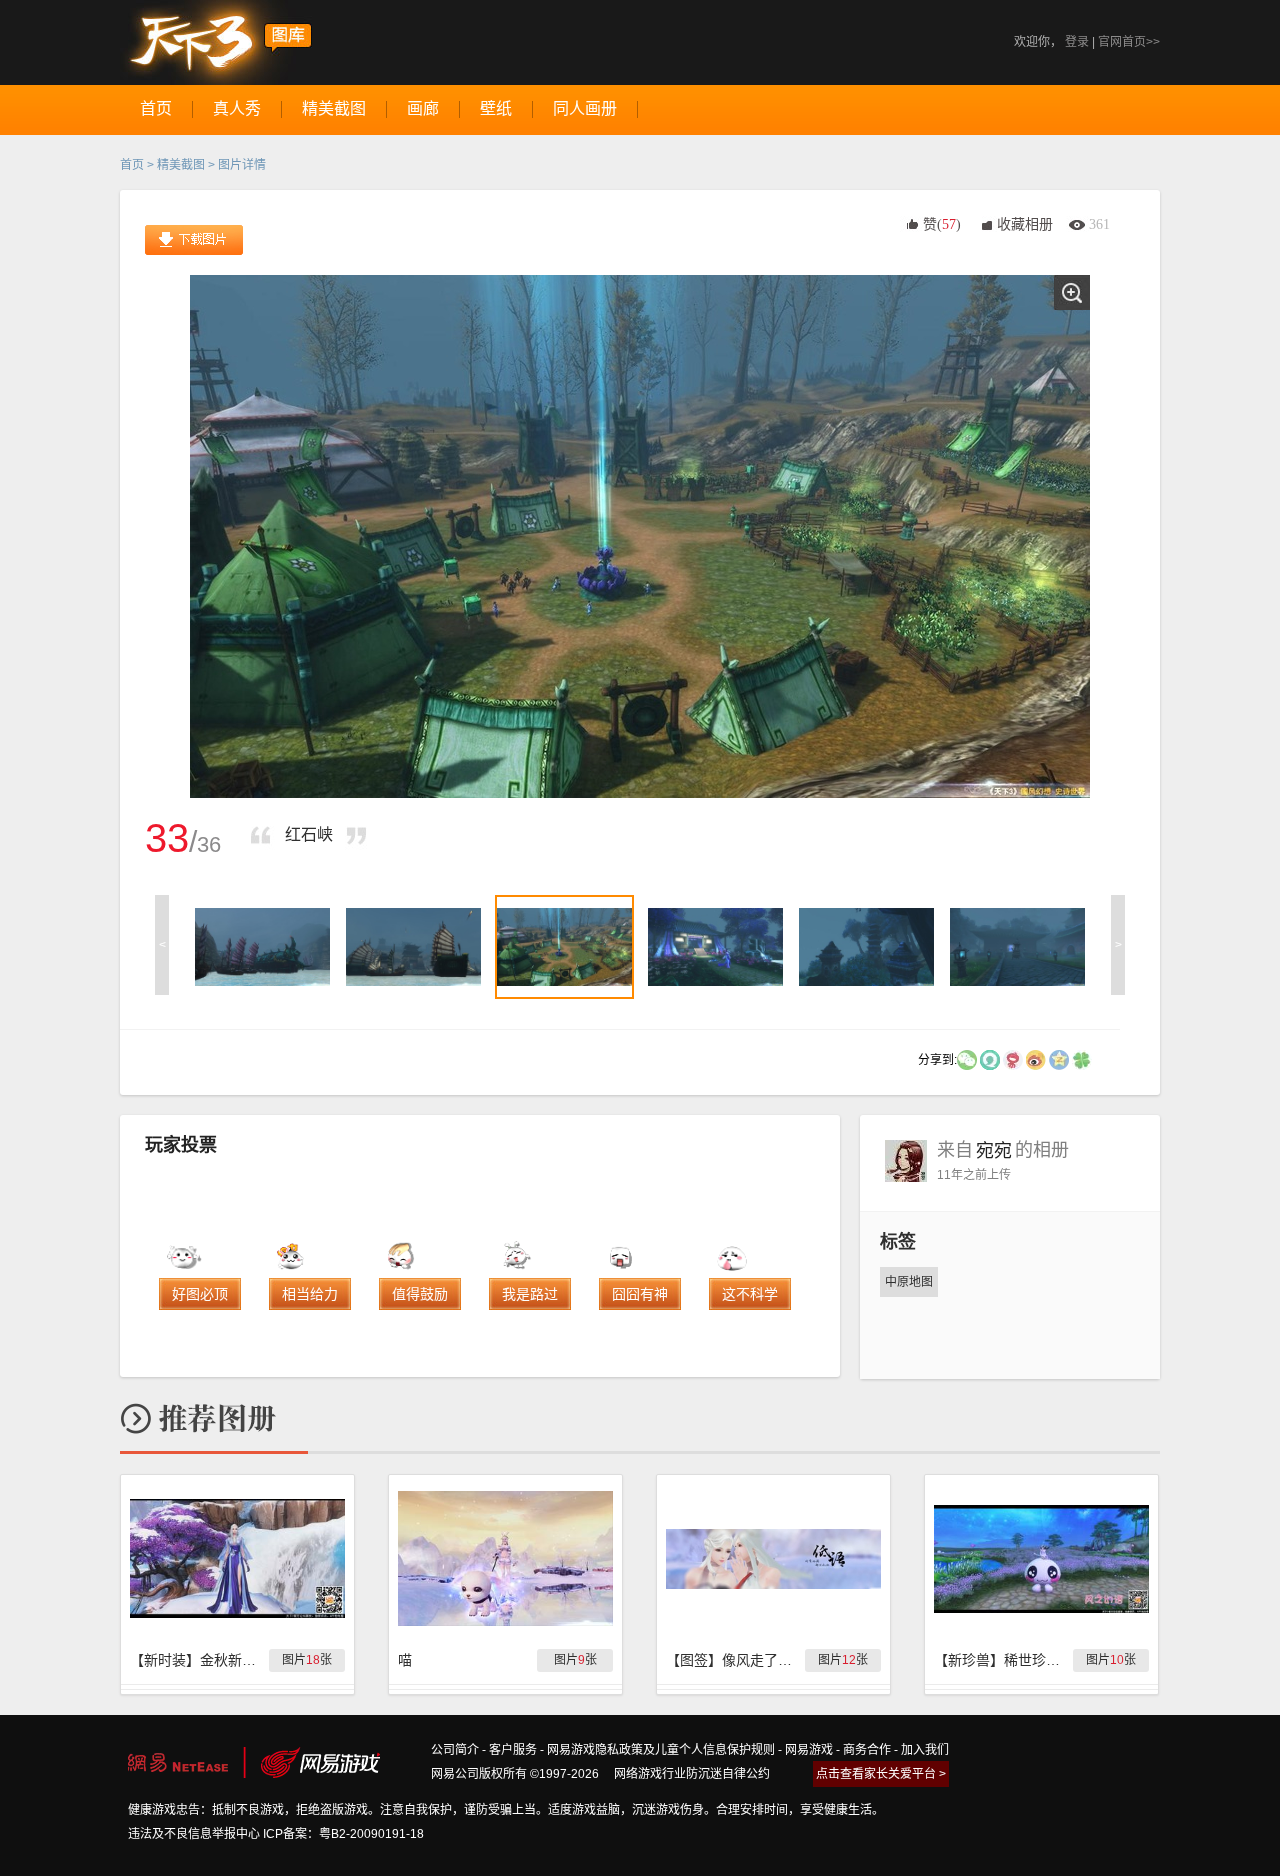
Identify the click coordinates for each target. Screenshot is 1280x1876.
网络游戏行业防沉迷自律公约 (692, 1774)
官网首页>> (1129, 42)
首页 (132, 165)
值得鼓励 (420, 1294)
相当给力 (310, 1294)
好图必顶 (200, 1294)
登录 (1077, 42)
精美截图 (181, 165)
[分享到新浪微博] (1036, 1059)
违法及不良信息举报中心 (194, 1834)
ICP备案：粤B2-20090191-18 (343, 1834)
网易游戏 (809, 1750)
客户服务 (513, 1750)
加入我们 (925, 1750)
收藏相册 (1025, 224)
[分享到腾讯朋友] (1082, 1059)
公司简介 (455, 1750)
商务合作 (867, 1750)
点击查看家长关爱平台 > (881, 1774)
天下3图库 (216, 42)
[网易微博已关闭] (1013, 1059)
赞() (942, 224)
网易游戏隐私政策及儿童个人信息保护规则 (661, 1750)
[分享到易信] (990, 1059)
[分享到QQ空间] (1059, 1059)
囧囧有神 (640, 1294)
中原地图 (909, 1282)
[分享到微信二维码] (967, 1059)
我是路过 (530, 1294)
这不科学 (750, 1294)
